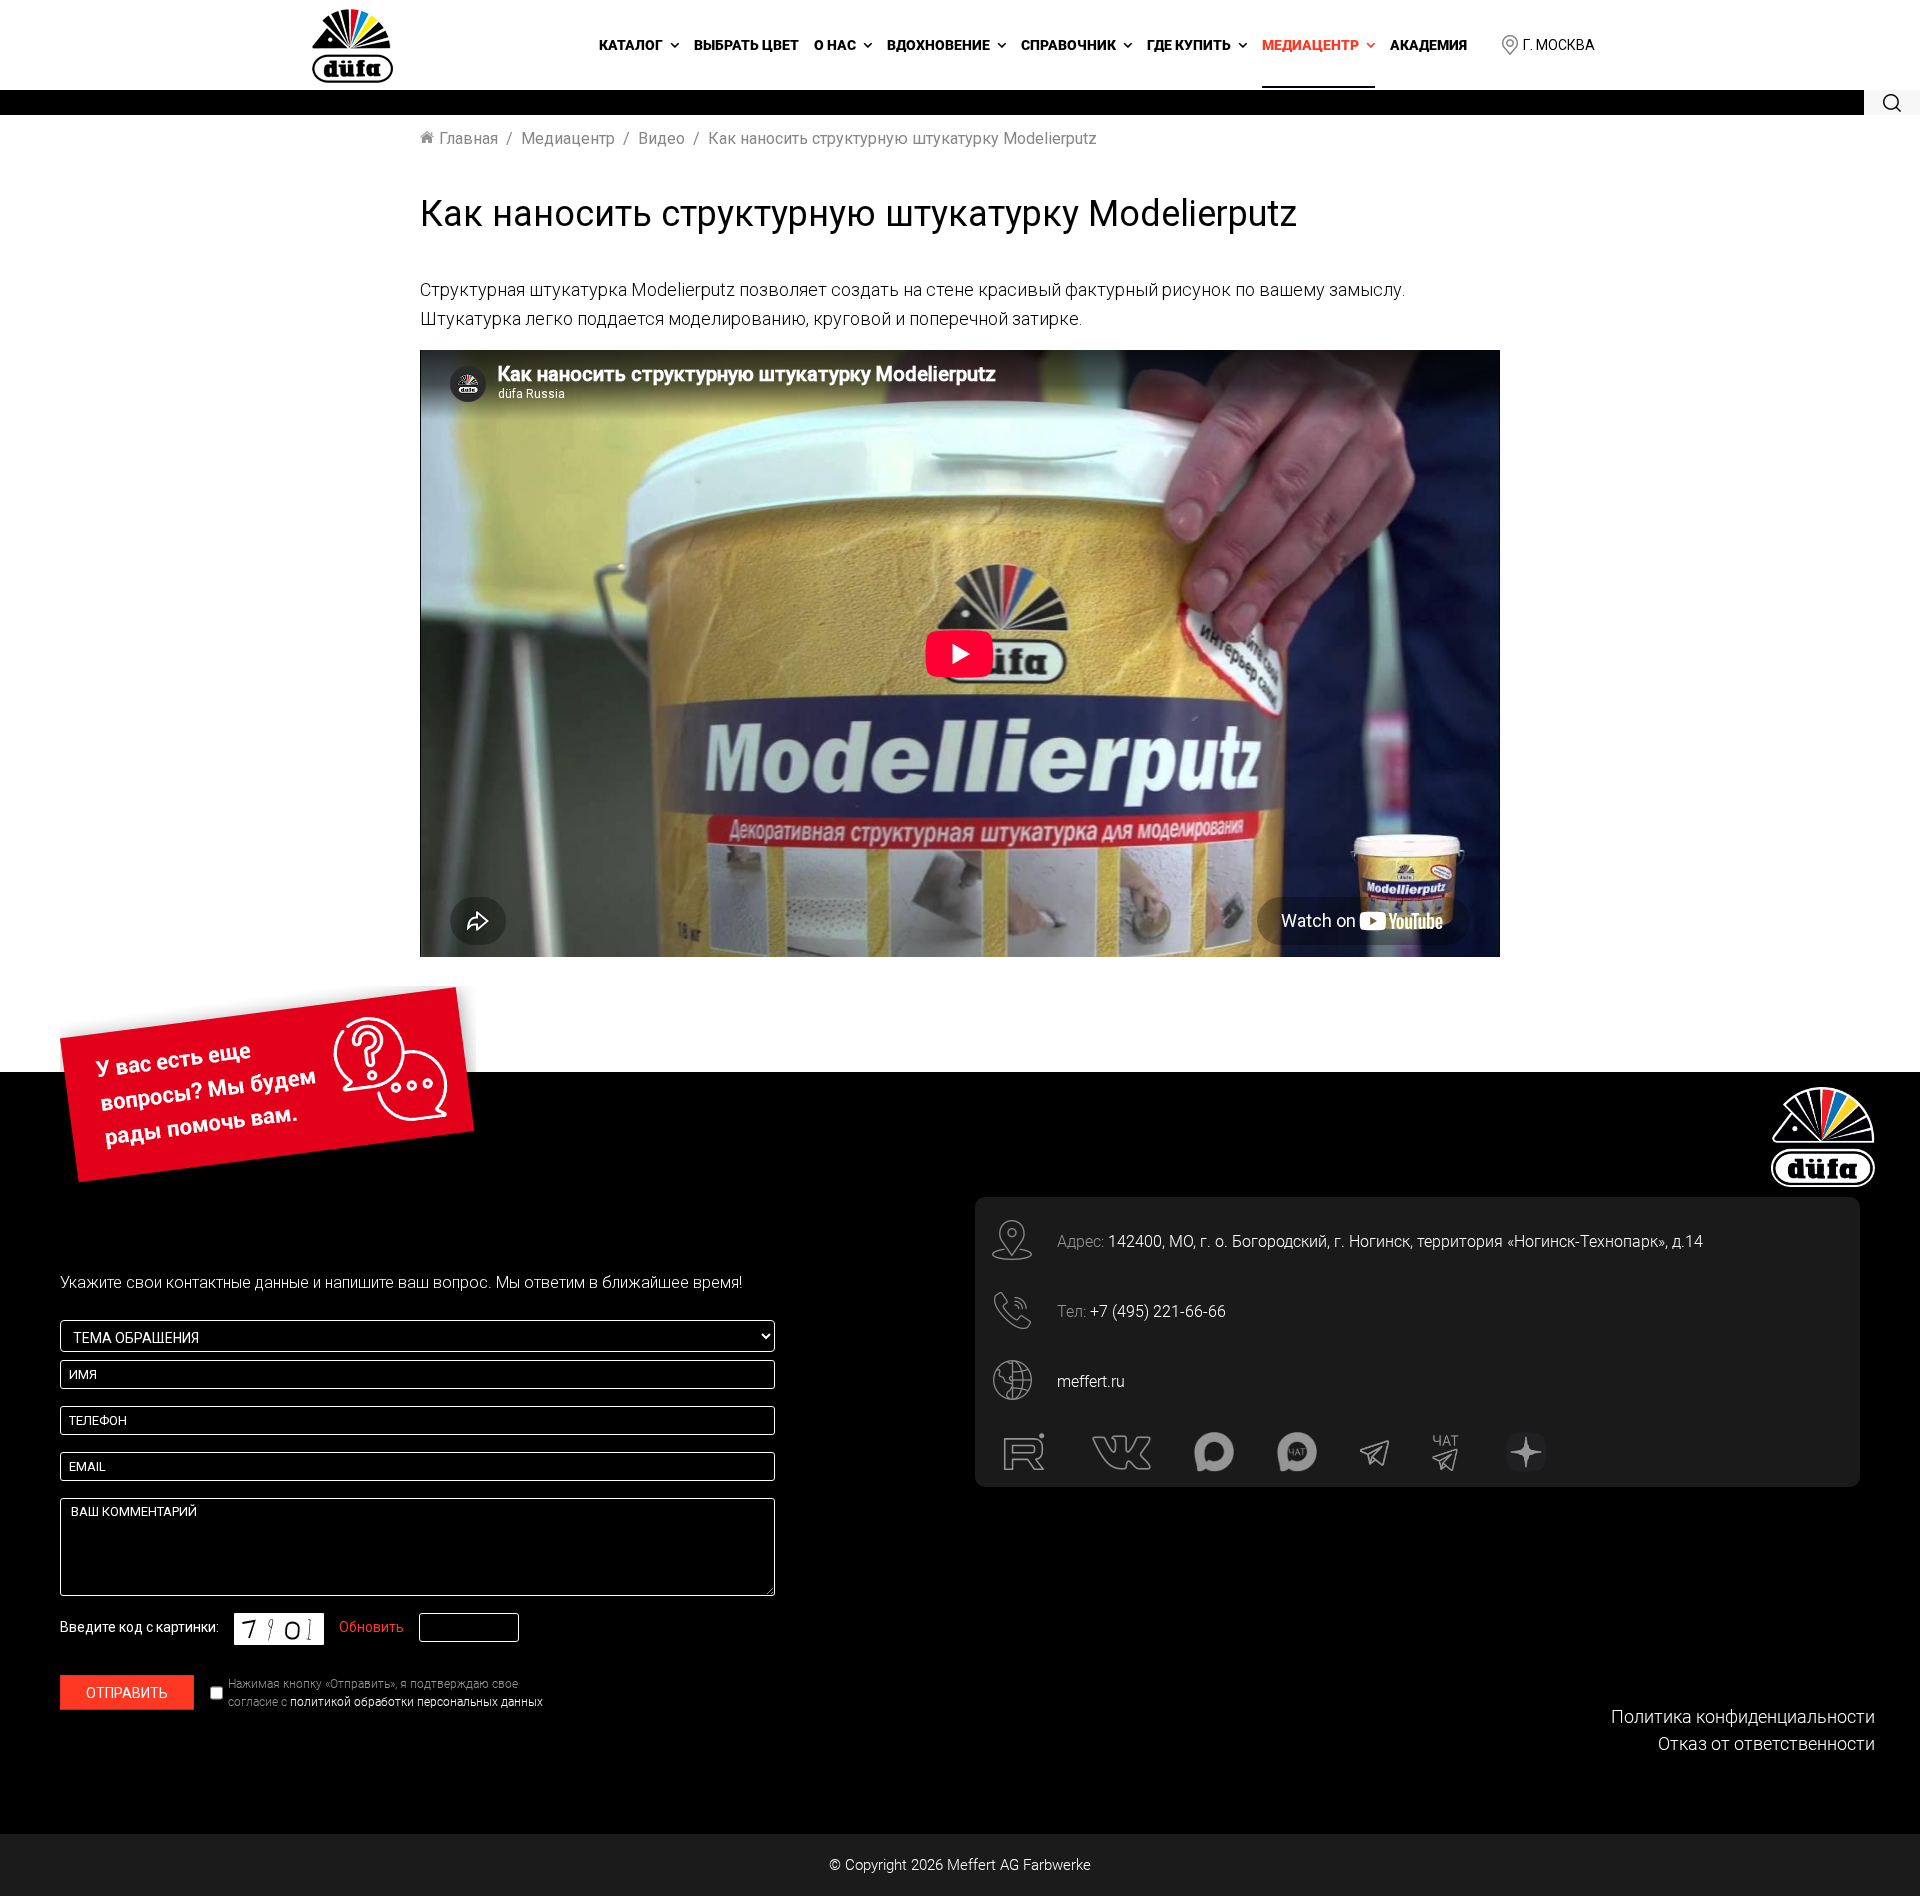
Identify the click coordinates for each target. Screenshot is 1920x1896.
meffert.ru (1091, 1381)
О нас (835, 45)
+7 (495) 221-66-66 (1158, 1311)
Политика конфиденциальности (1743, 1716)
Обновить (371, 1627)
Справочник (1068, 45)
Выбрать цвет (746, 45)
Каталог (631, 45)
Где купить (1189, 45)
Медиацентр (1310, 45)
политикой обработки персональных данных (416, 1702)
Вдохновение (938, 45)
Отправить (127, 1693)
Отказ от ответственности (1766, 1743)
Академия (1428, 45)
